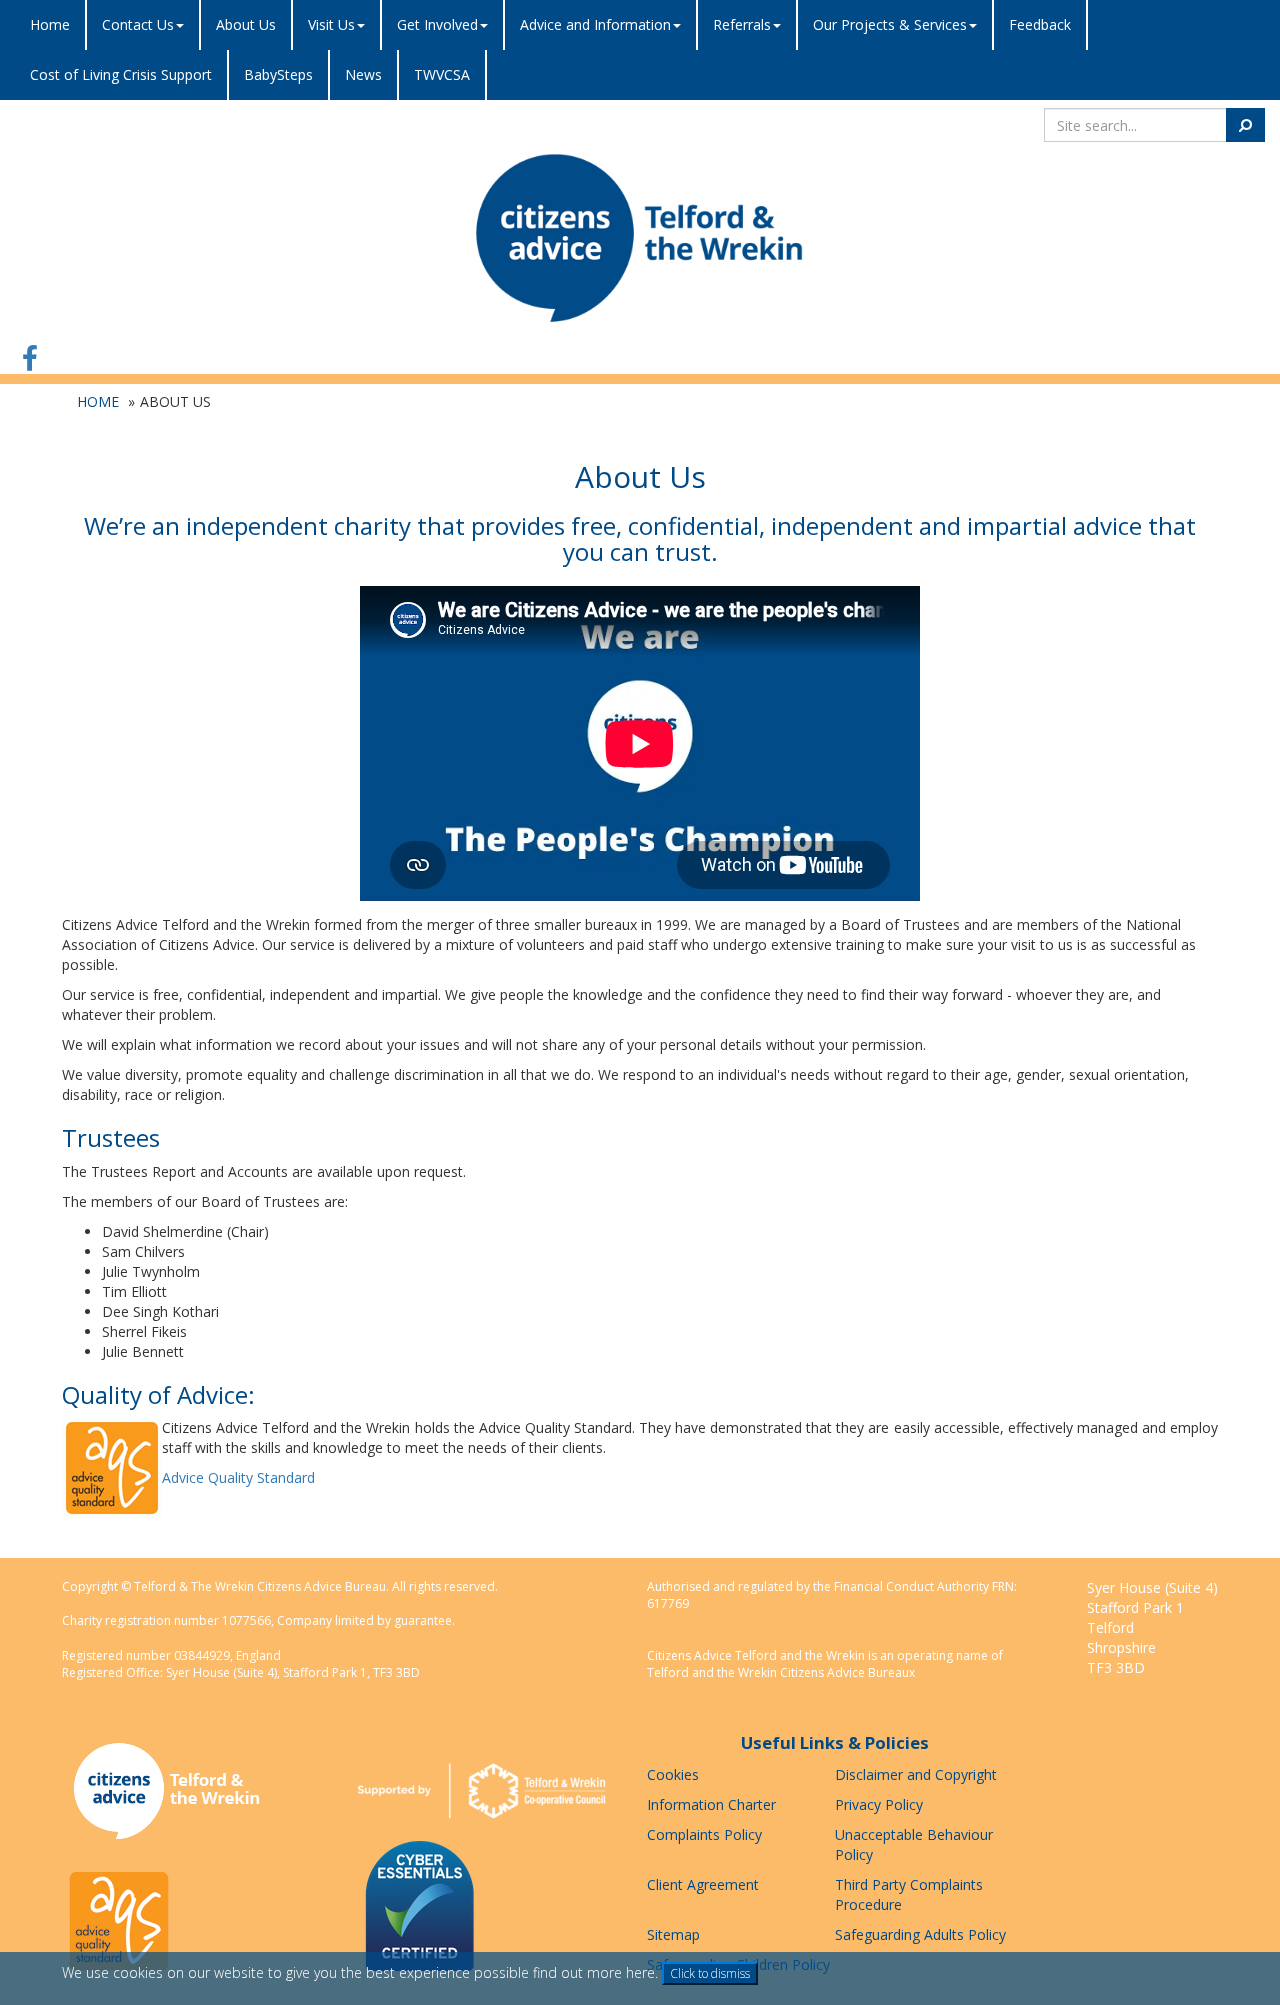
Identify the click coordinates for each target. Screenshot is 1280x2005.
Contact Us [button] (138, 24)
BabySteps (278, 74)
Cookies (673, 1774)
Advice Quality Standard (238, 1477)
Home (50, 24)
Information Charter (711, 1804)
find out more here (594, 1972)
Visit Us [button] (331, 24)
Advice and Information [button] (595, 24)
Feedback (1040, 24)
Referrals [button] (742, 24)
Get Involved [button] (437, 24)
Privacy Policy (879, 1804)
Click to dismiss (710, 1973)
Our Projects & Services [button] (890, 24)
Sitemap (673, 1934)
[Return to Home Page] (640, 237)
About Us (246, 24)
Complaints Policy (704, 1834)
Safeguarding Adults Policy (920, 1934)
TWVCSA (442, 74)
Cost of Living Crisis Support (121, 74)
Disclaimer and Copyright (916, 1774)
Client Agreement (703, 1884)
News (363, 74)
